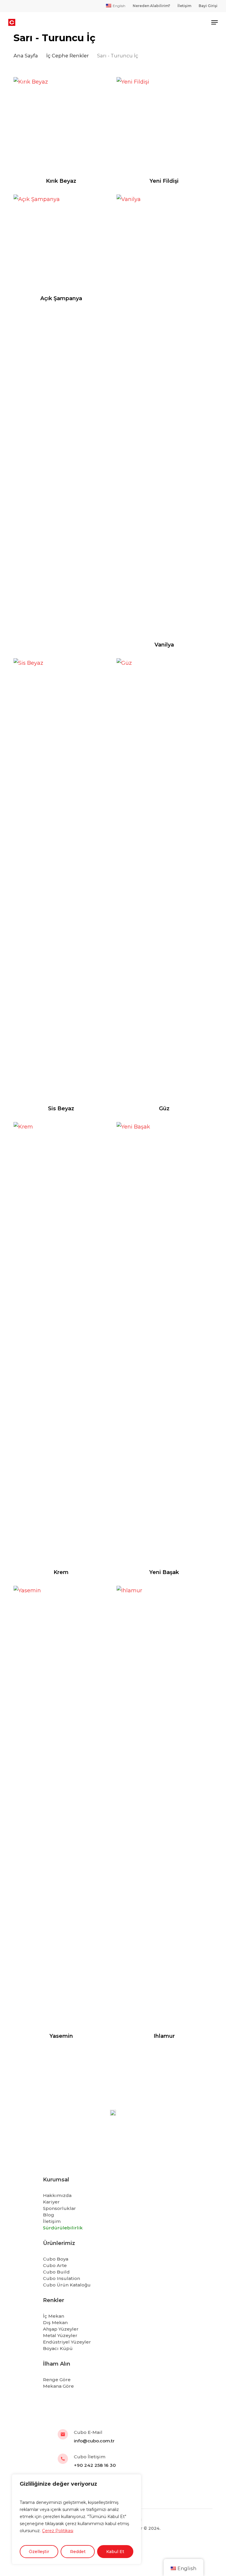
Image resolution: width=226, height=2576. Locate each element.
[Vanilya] (164, 415)
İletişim (52, 2221)
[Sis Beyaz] (61, 879)
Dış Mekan (55, 2322)
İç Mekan (54, 2316)
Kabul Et (115, 2552)
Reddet (78, 2552)
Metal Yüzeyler (60, 2335)
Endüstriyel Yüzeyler (67, 2342)
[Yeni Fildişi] (164, 125)
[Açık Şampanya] (61, 242)
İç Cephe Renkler (68, 56)
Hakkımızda (57, 2195)
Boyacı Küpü (58, 2348)
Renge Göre (57, 2380)
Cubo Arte (55, 2265)
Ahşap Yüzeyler (61, 2329)
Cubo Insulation (62, 2278)
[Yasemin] (61, 1806)
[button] (215, 22)
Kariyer (51, 2202)
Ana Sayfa (26, 56)
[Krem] (61, 1343)
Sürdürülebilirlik (63, 2228)
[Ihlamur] (164, 1806)
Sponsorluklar (59, 2208)
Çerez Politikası (58, 2531)
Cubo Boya (56, 2259)
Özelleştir (39, 2552)
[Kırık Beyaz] (61, 125)
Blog (49, 2215)
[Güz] (164, 879)
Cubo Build (56, 2272)
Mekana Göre (58, 2386)
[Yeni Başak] (164, 1343)
